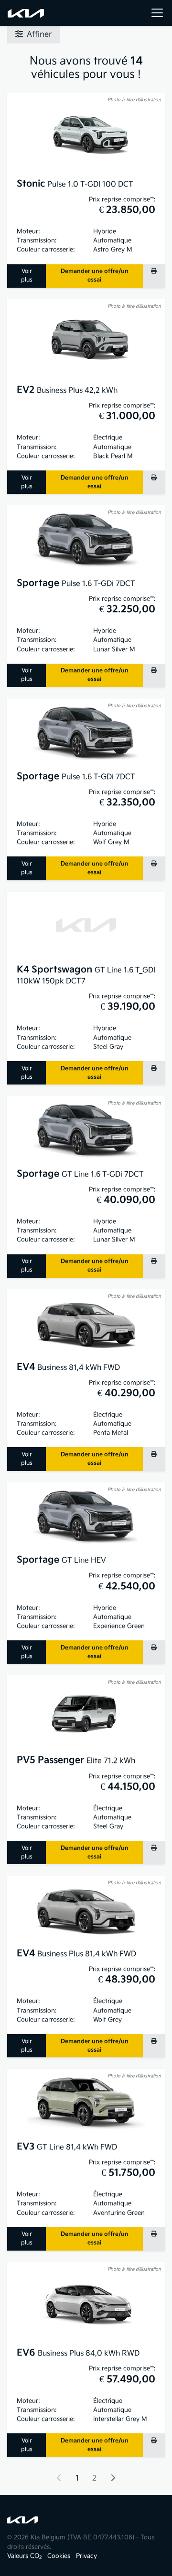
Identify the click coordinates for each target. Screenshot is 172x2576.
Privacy (86, 2556)
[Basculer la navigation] (157, 13)
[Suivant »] (113, 2479)
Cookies (59, 2556)
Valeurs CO (24, 2556)
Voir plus (27, 276)
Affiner (39, 35)
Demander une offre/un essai (95, 276)
